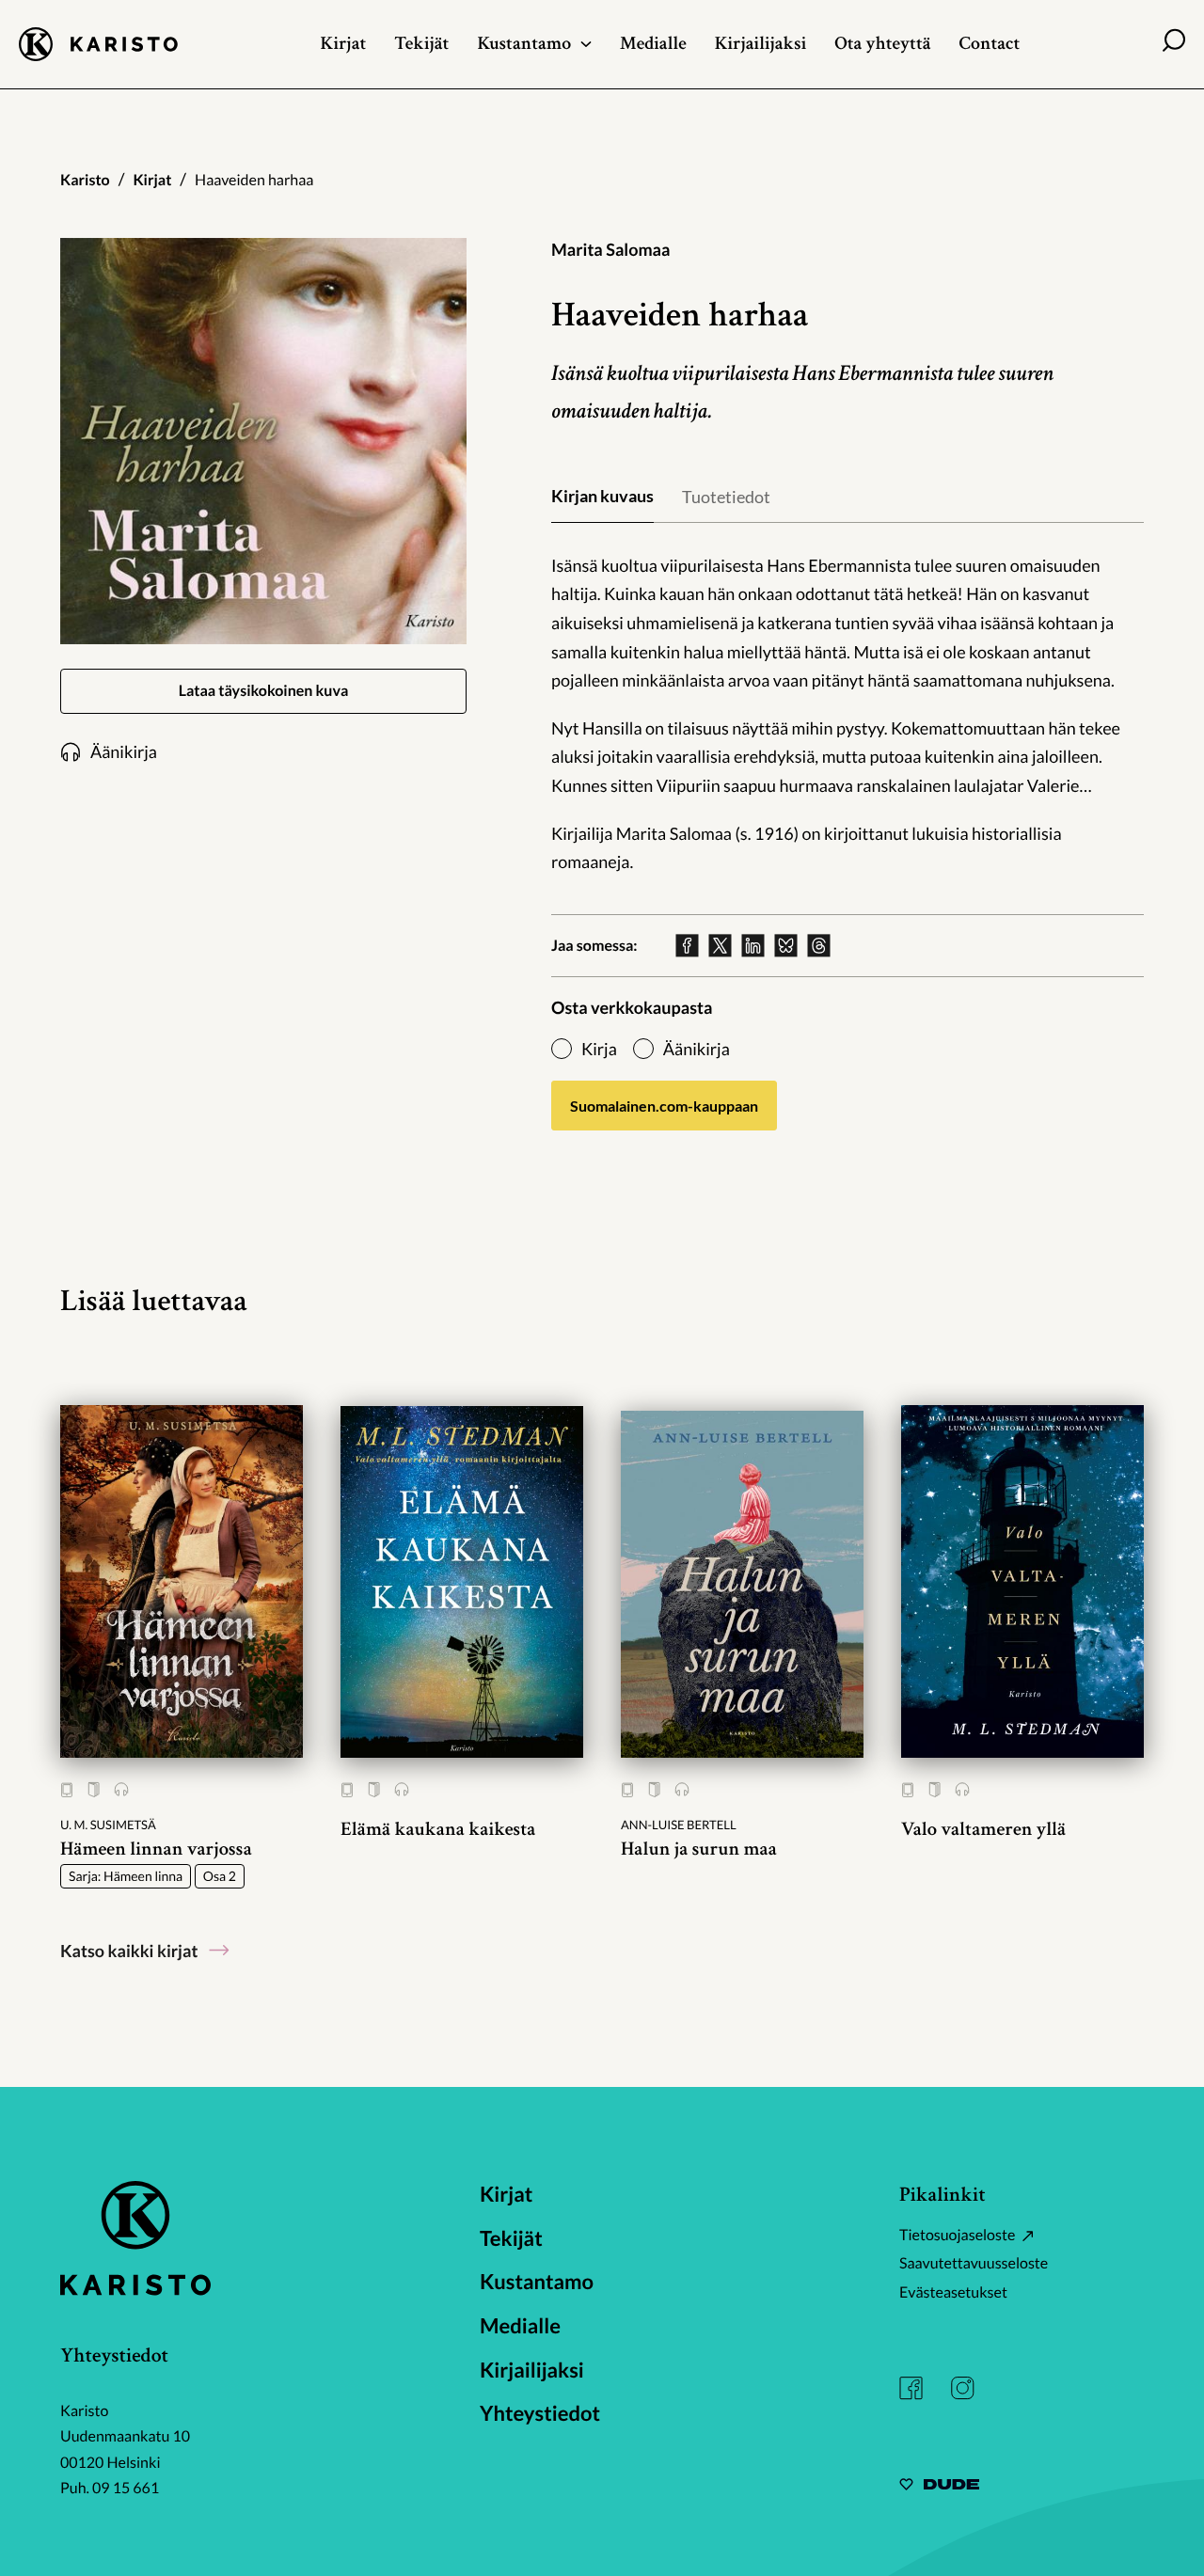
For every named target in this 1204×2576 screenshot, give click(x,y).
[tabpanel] (848, 714)
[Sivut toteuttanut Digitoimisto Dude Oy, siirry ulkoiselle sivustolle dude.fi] (939, 2487)
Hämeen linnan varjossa (156, 1849)
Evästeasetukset (953, 2292)
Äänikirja (697, 1049)
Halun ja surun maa (699, 1849)
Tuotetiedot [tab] (726, 497)
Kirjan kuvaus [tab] (602, 496)
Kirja (599, 1049)
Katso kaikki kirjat (129, 1951)
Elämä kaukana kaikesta (438, 1830)
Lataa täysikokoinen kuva (264, 691)
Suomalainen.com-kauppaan (664, 1106)
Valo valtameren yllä (983, 1830)
